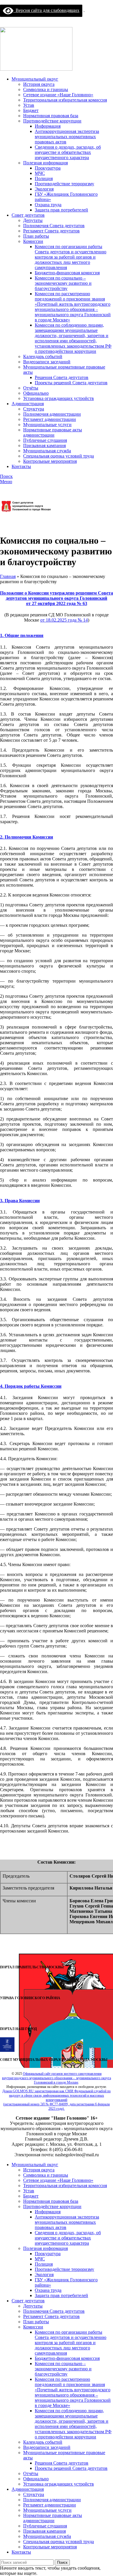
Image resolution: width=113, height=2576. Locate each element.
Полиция (44, 178)
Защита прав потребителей (61, 210)
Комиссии (33, 241)
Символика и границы (46, 89)
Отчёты (31, 388)
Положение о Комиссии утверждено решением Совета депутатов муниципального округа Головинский (57, 596)
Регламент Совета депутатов (51, 231)
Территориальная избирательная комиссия (65, 100)
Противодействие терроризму (64, 184)
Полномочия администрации (52, 414)
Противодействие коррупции (52, 121)
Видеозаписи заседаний (47, 362)
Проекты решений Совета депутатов (71, 383)
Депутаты (33, 220)
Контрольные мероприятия (50, 461)
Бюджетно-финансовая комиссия (67, 273)
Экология (44, 189)
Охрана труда (48, 205)
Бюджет (31, 110)
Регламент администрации (50, 419)
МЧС (40, 173)
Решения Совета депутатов (62, 377)
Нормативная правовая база (51, 116)
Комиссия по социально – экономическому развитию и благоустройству (63, 283)
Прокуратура (48, 168)
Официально (36, 393)
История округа (39, 84)
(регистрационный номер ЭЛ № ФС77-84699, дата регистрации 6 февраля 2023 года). (57, 2106)
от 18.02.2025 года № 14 (64, 620)
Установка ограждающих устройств (59, 398)
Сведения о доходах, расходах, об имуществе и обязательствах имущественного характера (68, 152)
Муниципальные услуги (47, 425)
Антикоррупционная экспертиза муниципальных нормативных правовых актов (67, 137)
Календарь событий (43, 356)
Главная (8, 576)
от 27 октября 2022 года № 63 (57, 603)
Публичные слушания (45, 440)
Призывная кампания (44, 445)
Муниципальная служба (47, 451)
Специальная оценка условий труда (59, 456)
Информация (48, 126)
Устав (29, 105)
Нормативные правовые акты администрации (53, 432)
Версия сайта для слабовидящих (46, 10)
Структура (34, 409)
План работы (36, 236)
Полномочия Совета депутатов (54, 226)
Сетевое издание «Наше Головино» (58, 95)
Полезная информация (45, 163)
